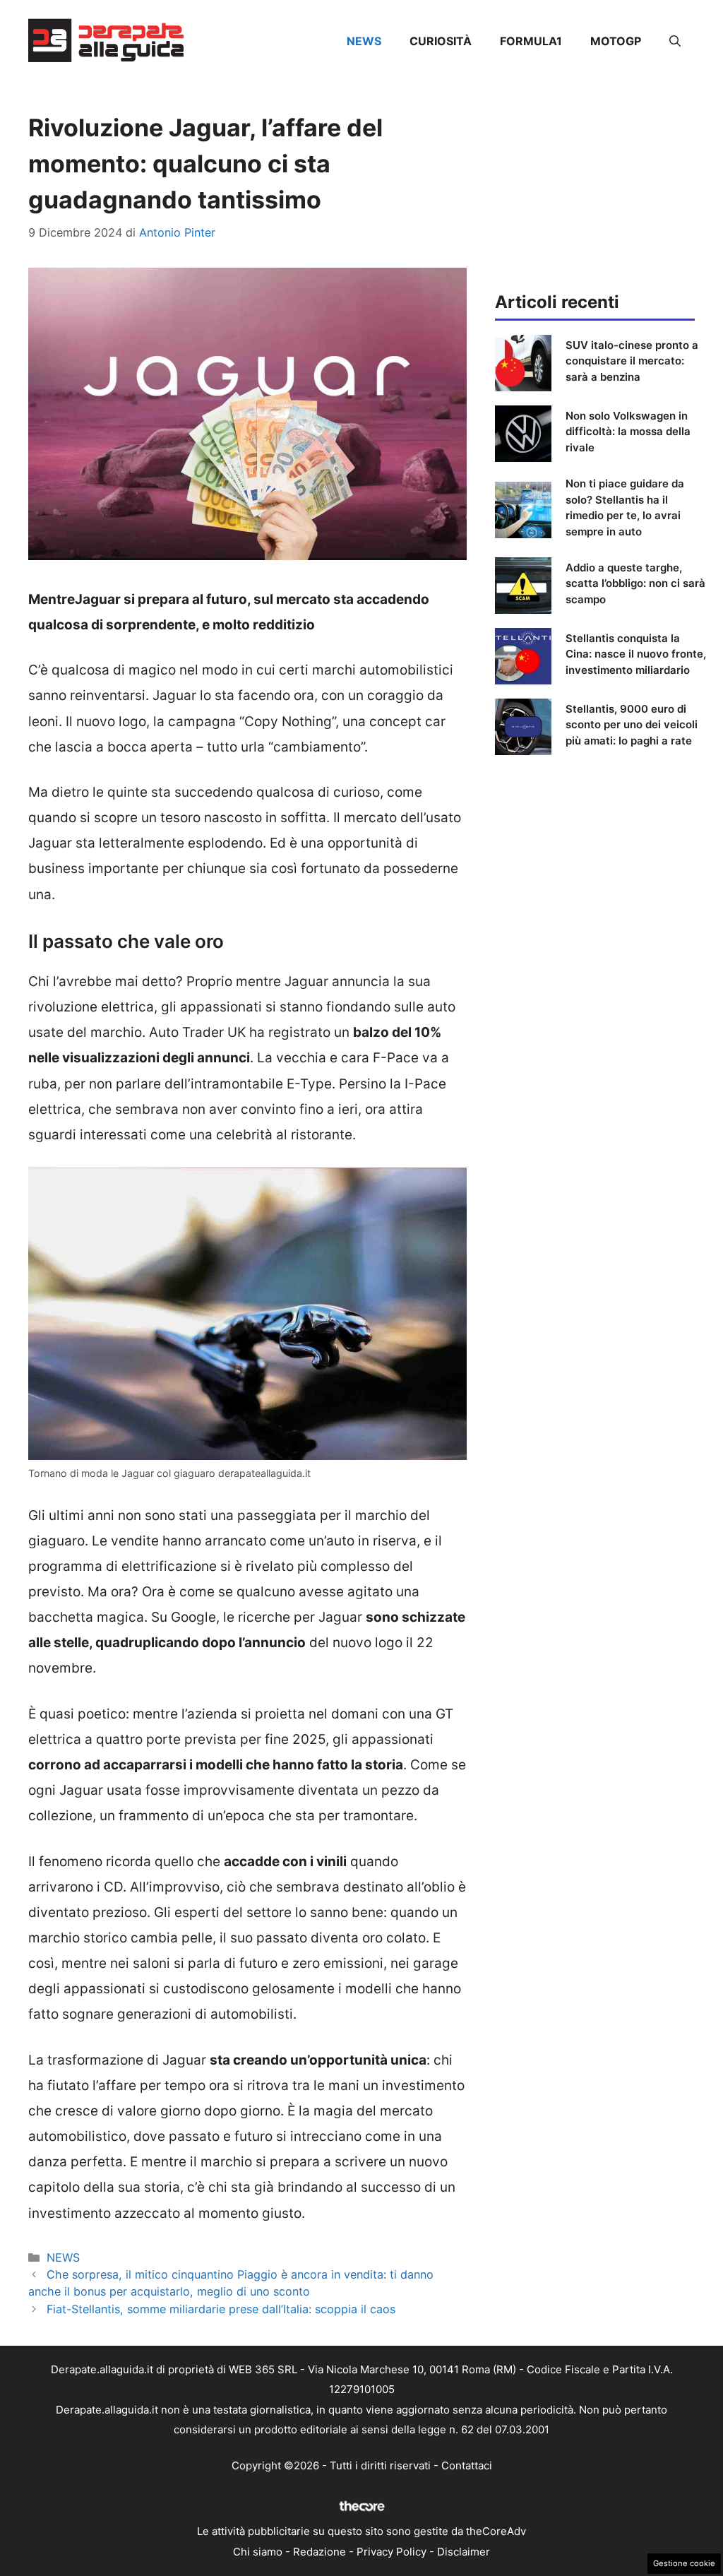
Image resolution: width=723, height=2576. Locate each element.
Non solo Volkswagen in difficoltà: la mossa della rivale (628, 432)
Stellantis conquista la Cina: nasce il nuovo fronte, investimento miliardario (636, 654)
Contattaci (467, 2465)
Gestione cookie (684, 2563)
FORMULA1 (531, 41)
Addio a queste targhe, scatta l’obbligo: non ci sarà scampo (635, 583)
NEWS (364, 41)
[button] (675, 41)
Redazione (319, 2552)
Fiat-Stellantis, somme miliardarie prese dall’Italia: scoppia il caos (221, 2309)
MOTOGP (616, 41)
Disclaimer (464, 2552)
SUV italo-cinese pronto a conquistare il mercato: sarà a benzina (632, 361)
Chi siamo (258, 2552)
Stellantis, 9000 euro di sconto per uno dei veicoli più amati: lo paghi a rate (632, 725)
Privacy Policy (392, 2552)
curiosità (441, 41)
